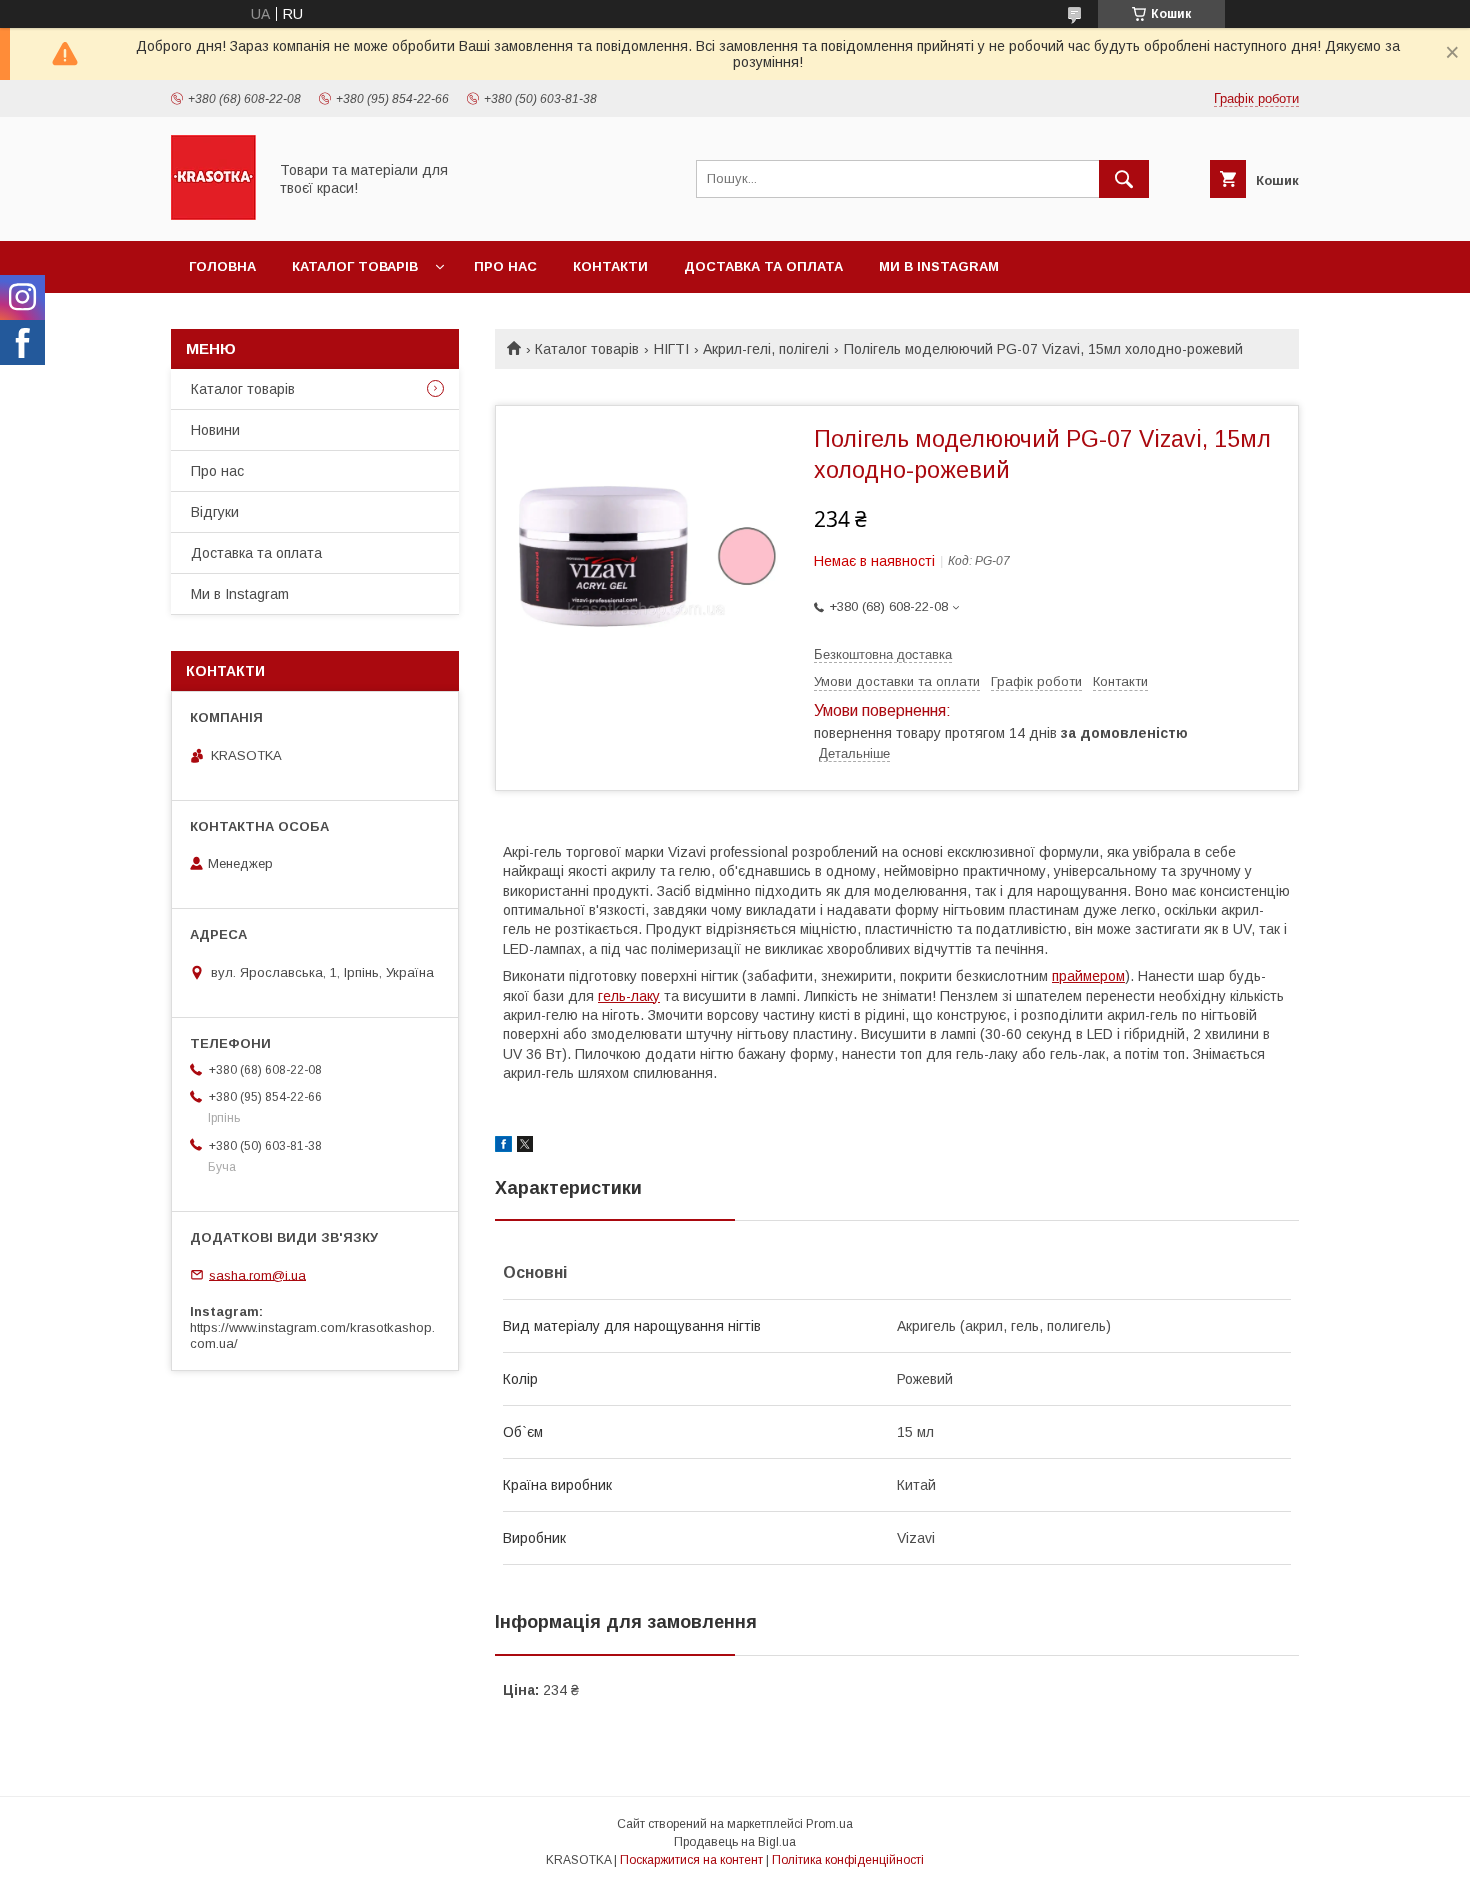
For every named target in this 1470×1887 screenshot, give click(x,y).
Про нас (505, 266)
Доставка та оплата (763, 266)
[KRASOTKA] (213, 215)
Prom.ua (829, 1824)
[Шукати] (1124, 179)
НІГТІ (671, 349)
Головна (222, 266)
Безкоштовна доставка (883, 654)
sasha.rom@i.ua (257, 1274)
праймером (1088, 976)
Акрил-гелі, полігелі (766, 349)
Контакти (610, 266)
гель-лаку (629, 996)
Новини (215, 430)
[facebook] (503, 1147)
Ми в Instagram (939, 266)
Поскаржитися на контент (691, 1860)
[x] (525, 1147)
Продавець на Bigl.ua (735, 1842)
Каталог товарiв (355, 266)
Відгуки (215, 512)
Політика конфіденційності (848, 1860)
